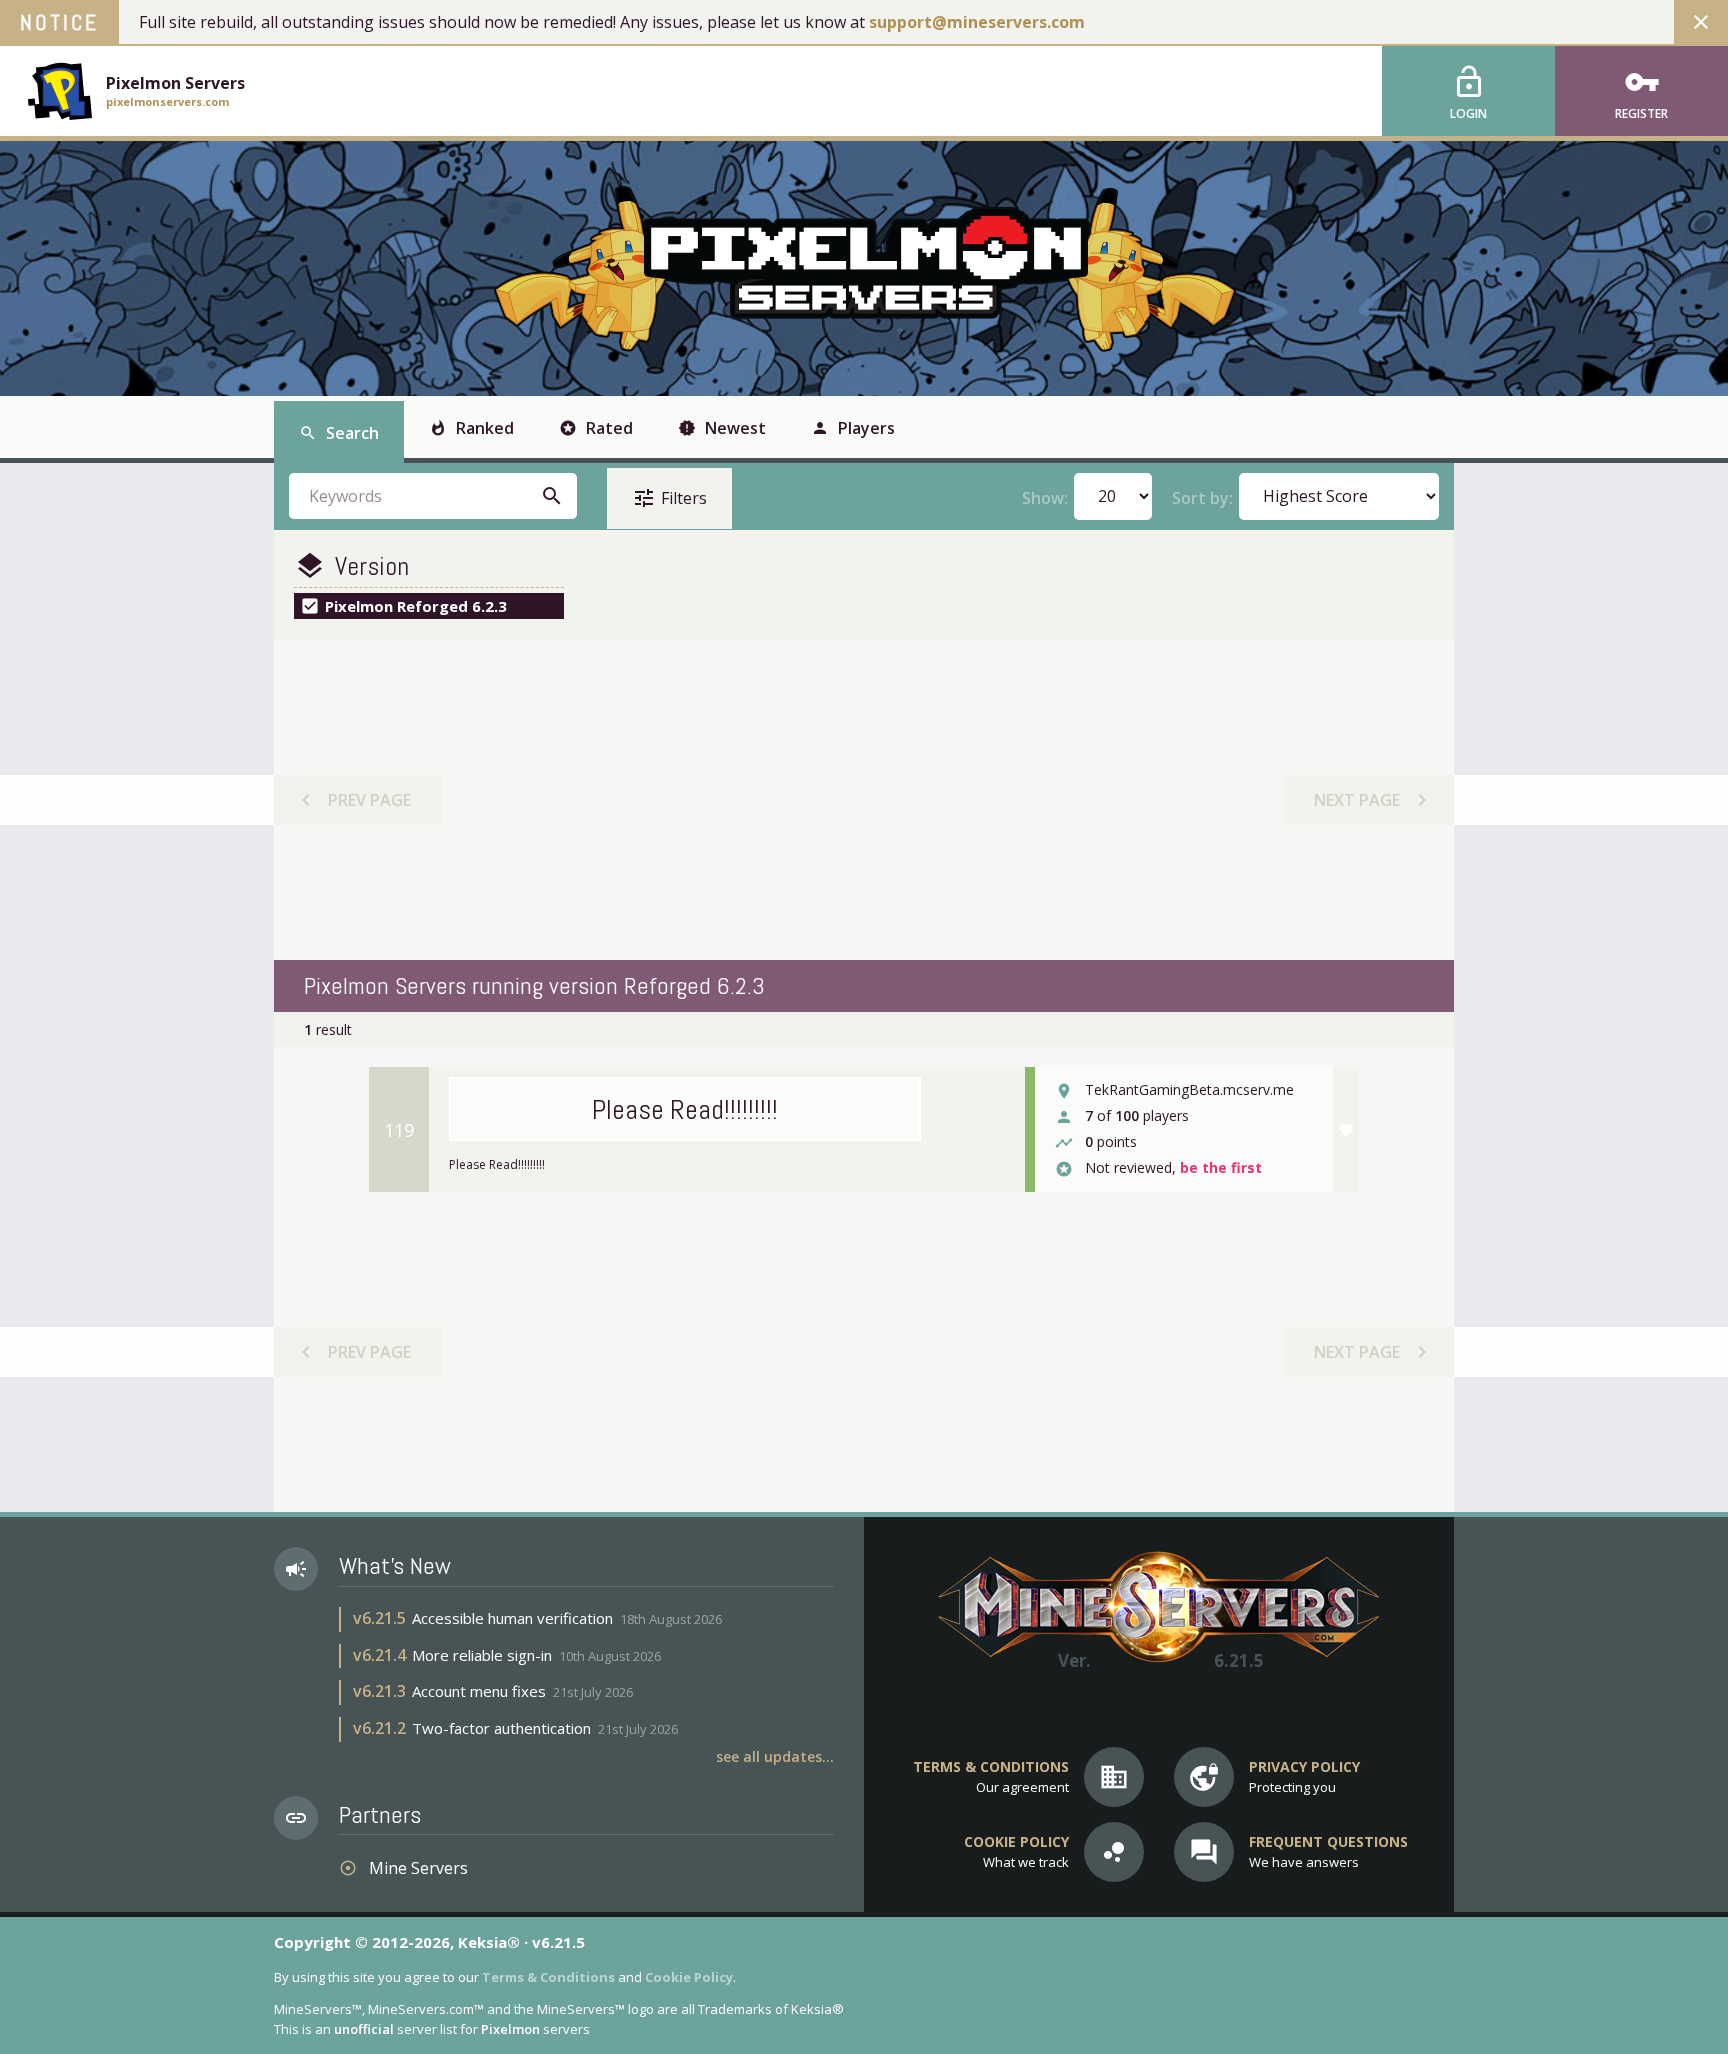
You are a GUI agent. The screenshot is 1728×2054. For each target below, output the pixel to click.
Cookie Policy (689, 1977)
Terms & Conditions (548, 1977)
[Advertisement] (863, 800)
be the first (1221, 1168)
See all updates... (775, 1756)
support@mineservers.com (977, 22)
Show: (1045, 498)
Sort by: (1202, 498)
